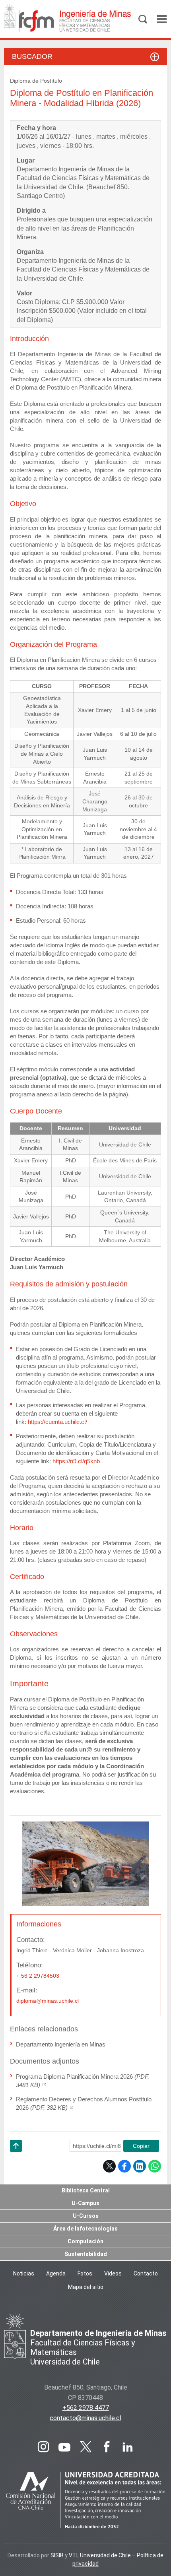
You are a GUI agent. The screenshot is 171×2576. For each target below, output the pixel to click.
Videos (113, 2273)
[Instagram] (43, 2447)
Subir (16, 2156)
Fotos (85, 2273)
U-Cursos (86, 2216)
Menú (162, 19)
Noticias (24, 2273)
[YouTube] (64, 2447)
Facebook (124, 2166)
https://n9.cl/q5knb (76, 1461)
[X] (85, 2447)
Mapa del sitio (86, 2287)
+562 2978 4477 (86, 2408)
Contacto (146, 2273)
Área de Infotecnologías (85, 2229)
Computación (85, 2241)
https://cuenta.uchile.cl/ (57, 1422)
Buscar (143, 19)
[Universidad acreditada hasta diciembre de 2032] (85, 2501)
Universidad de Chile (105, 2555)
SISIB (57, 2555)
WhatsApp (155, 2166)
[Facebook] (107, 2447)
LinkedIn (140, 2166)
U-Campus (85, 2203)
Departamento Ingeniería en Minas (61, 2044)
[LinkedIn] (128, 2447)
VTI (73, 2555)
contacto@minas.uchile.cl (85, 2418)
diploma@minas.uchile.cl (48, 2001)
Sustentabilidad (86, 2254)
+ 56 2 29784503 (38, 1976)
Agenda (56, 2273)
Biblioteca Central (86, 2190)
